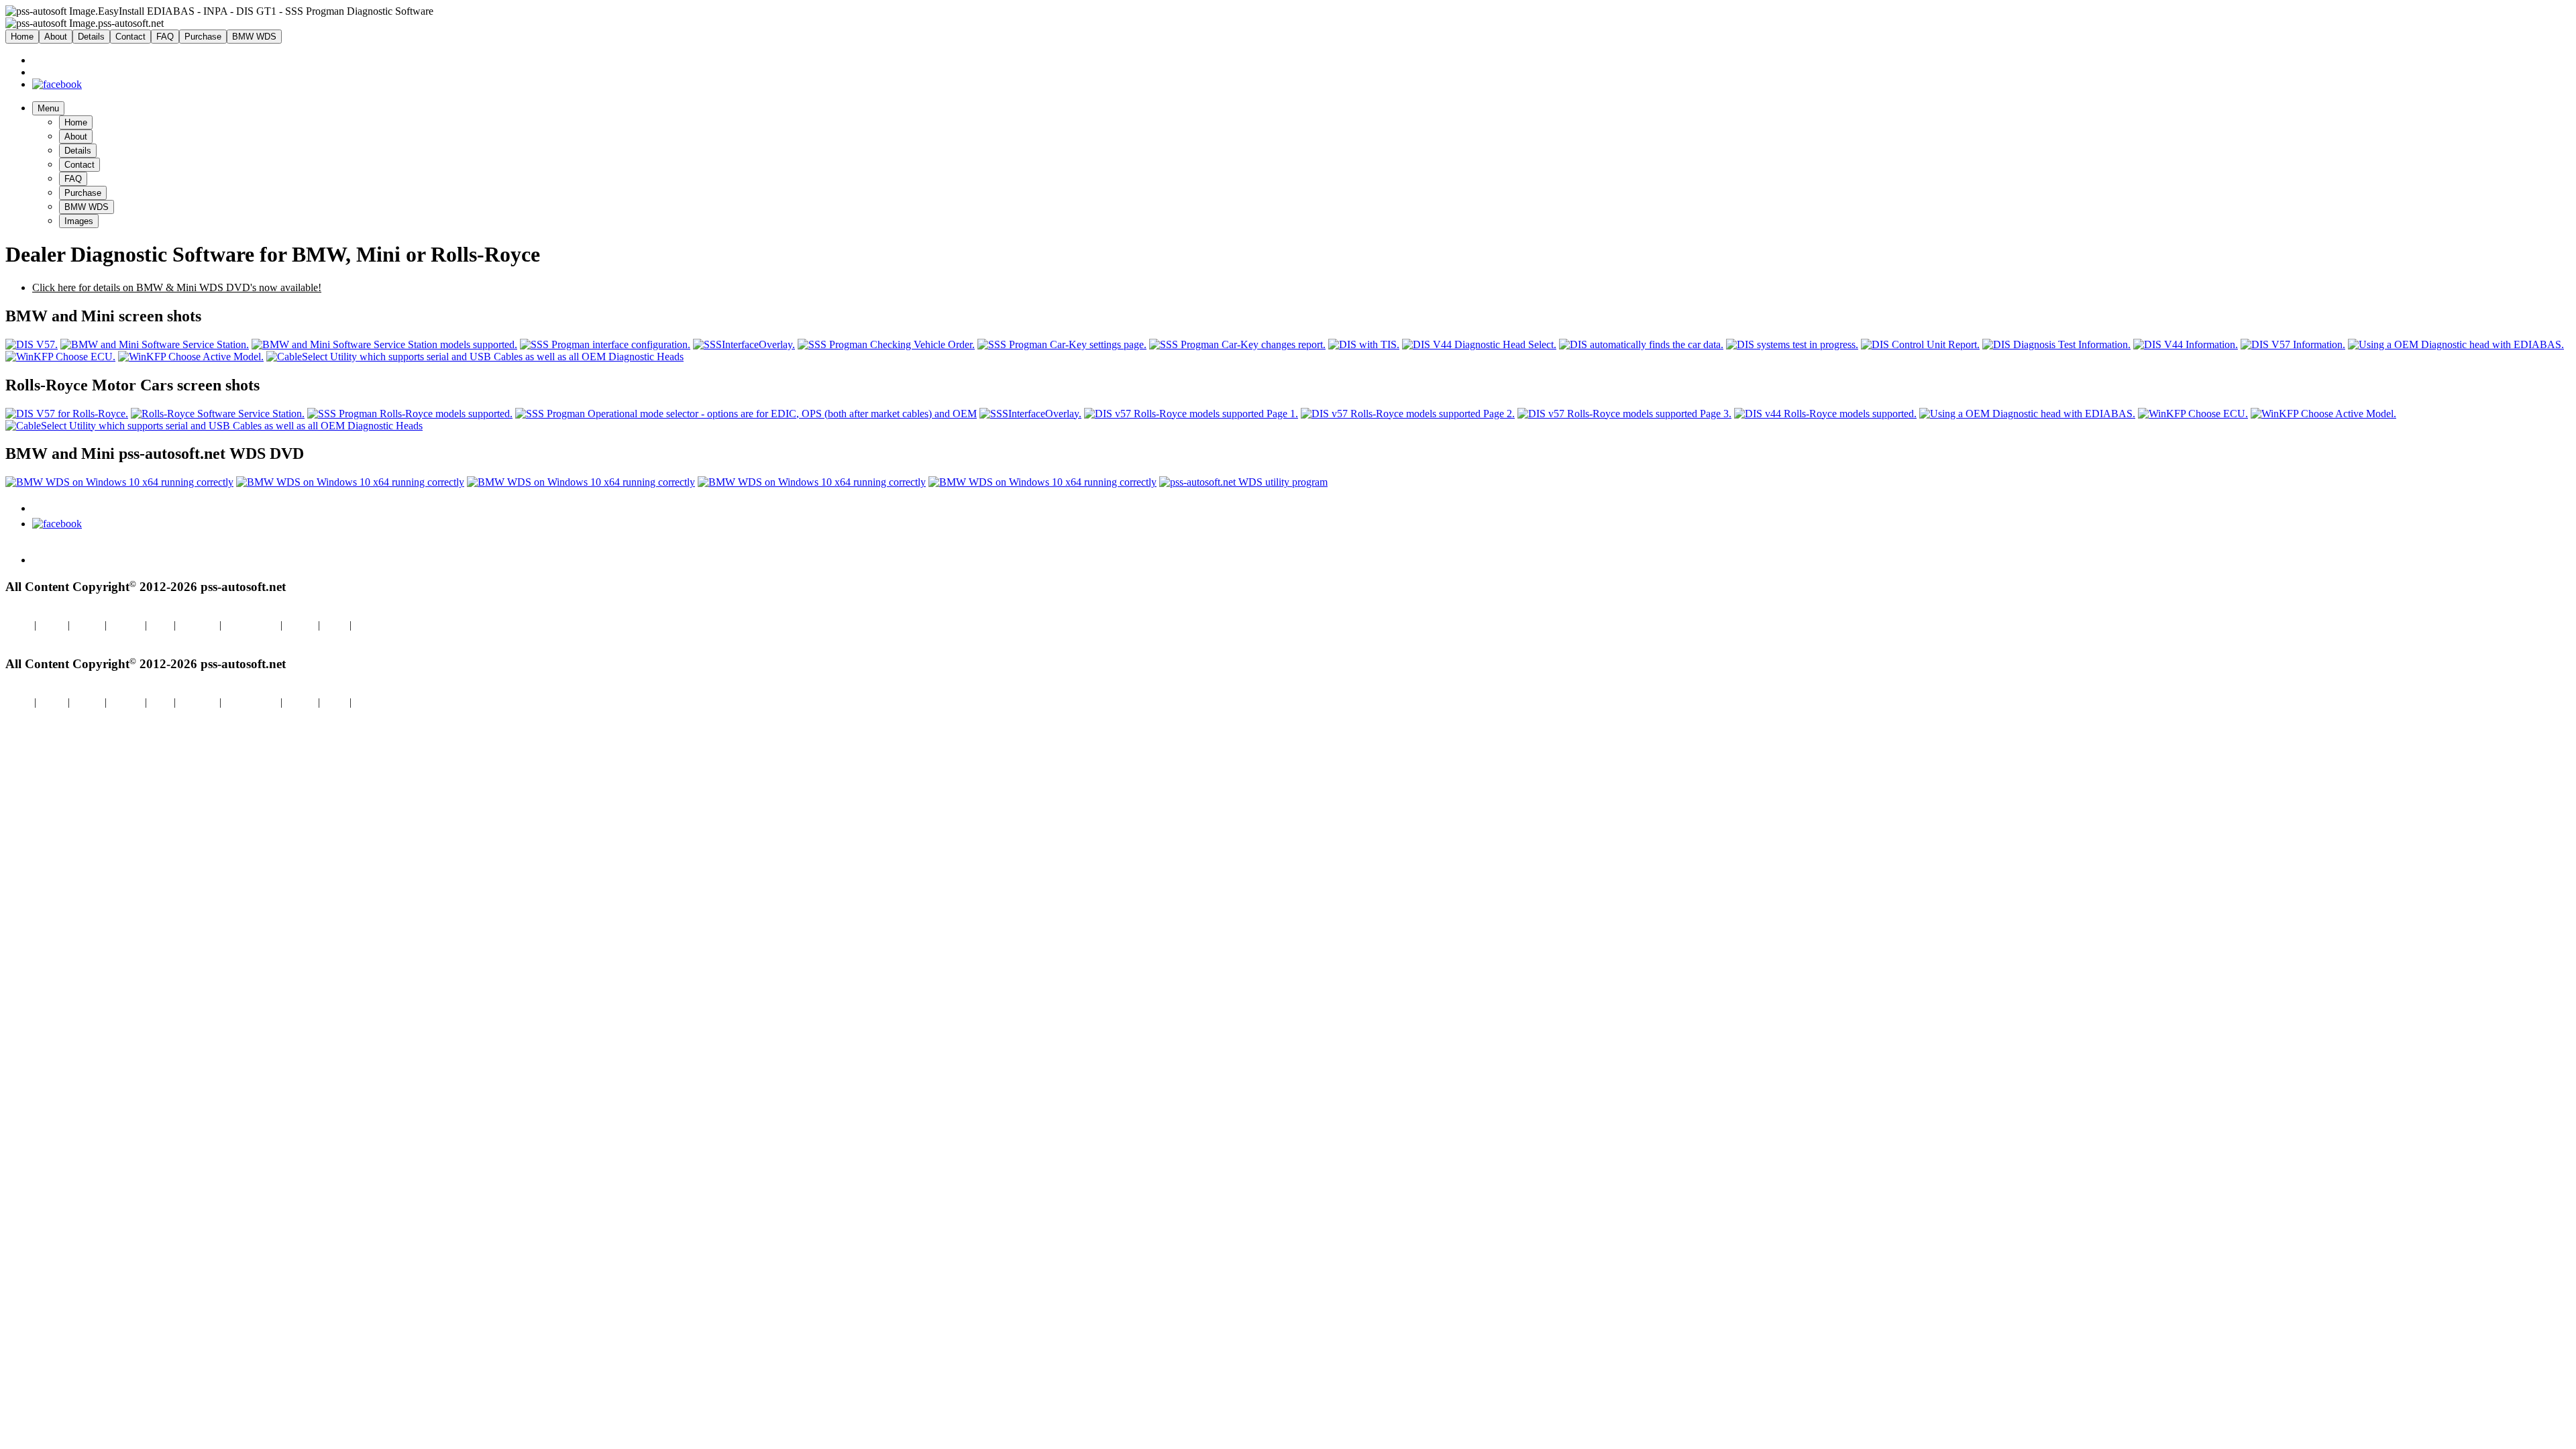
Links (335, 625)
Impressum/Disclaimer (53, 637)
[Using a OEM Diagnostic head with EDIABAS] (2456, 344)
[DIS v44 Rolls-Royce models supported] (1825, 414)
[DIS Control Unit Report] (1920, 344)
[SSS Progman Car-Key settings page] (1062, 344)
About (56, 37)
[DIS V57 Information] (2293, 344)
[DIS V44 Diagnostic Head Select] (1479, 344)
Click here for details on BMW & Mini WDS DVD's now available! (177, 287)
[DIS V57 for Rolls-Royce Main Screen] (67, 414)
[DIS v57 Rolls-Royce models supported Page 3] (1624, 414)
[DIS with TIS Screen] (1364, 344)
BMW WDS (254, 37)
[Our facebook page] (57, 524)
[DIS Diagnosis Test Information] (2056, 344)
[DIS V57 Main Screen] (32, 344)
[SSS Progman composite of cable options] (744, 344)
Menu (48, 108)
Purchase (203, 37)
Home (22, 37)
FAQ (165, 37)
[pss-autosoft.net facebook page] (57, 84)
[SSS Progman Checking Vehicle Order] (886, 344)
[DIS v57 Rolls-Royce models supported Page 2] (1408, 414)
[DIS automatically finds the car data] (1641, 344)
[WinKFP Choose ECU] (60, 357)
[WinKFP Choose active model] (191, 357)
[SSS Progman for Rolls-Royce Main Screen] (218, 414)
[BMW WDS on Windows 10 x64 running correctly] (119, 482)
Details (91, 37)
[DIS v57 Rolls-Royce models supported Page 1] (1191, 414)
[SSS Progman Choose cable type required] (605, 344)
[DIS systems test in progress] (1792, 344)
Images (79, 221)
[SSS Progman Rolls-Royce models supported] (410, 414)
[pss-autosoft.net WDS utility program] (1243, 482)
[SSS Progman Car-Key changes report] (1237, 344)
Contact (130, 37)
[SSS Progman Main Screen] (155, 344)
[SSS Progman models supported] (384, 344)
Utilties (369, 625)
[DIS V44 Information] (2186, 344)
